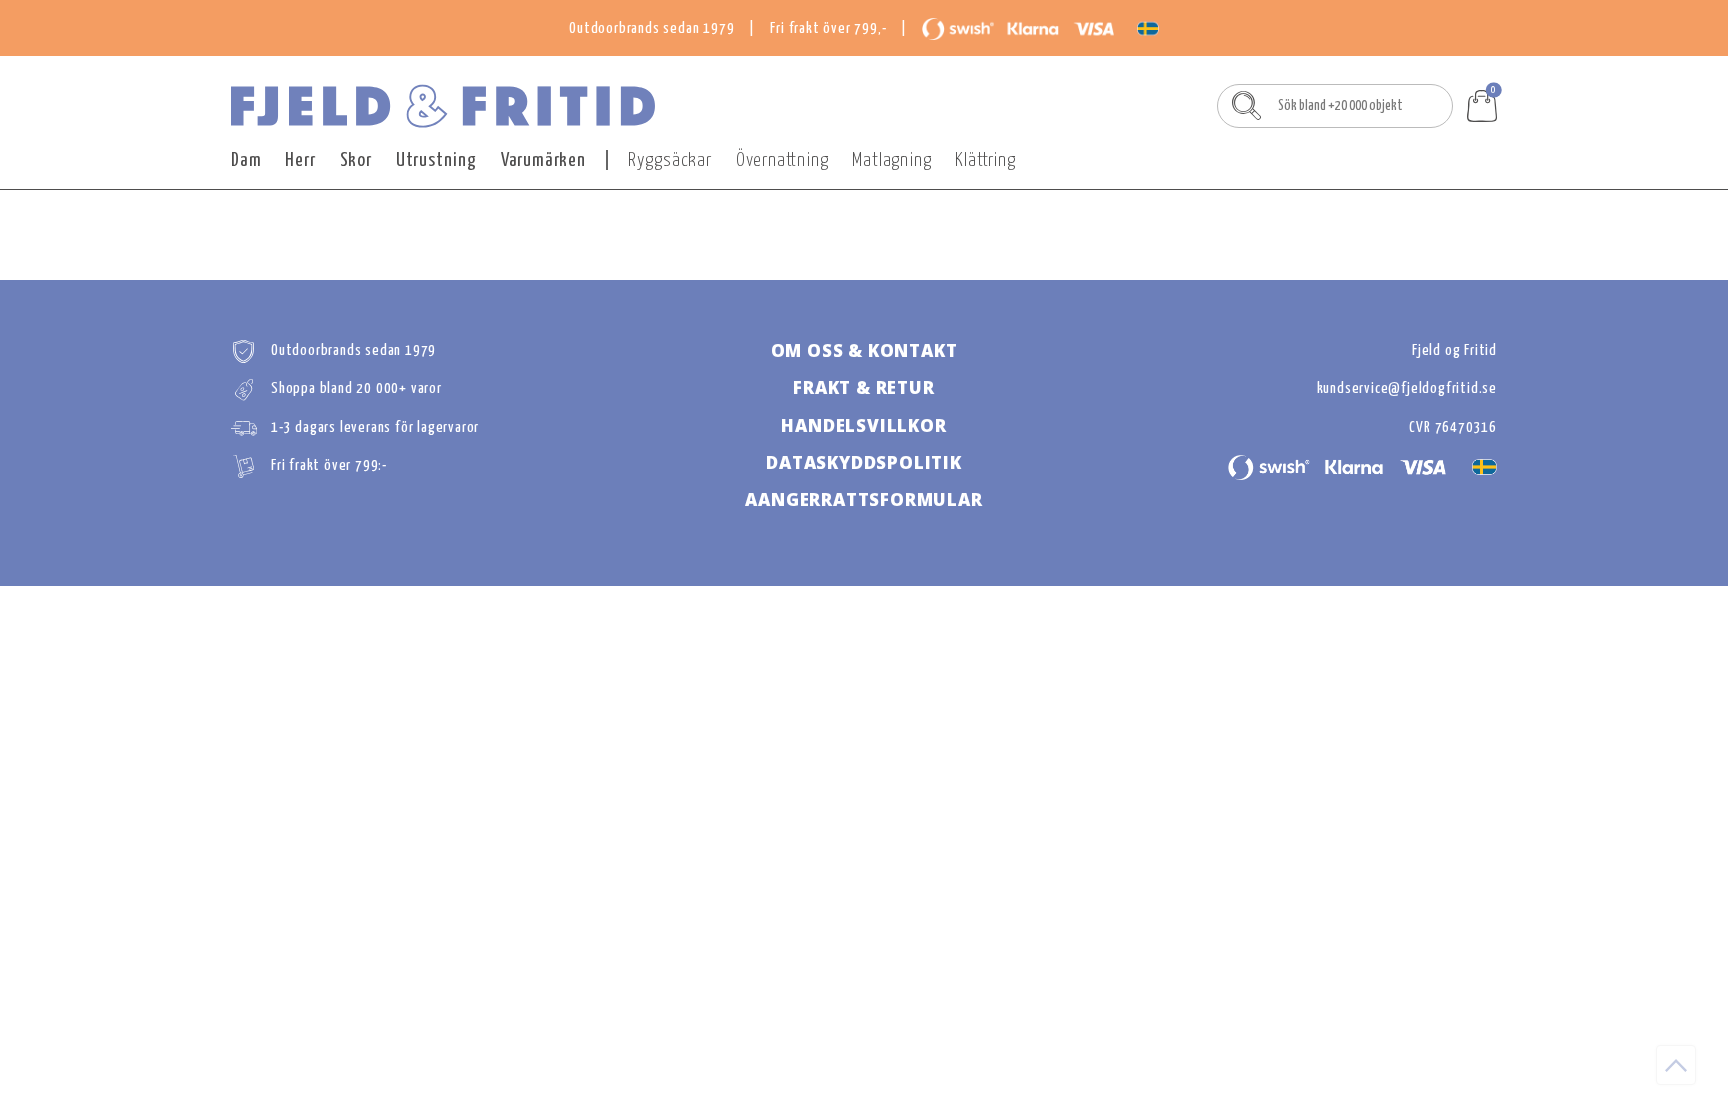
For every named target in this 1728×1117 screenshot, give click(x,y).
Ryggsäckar (670, 160)
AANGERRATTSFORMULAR (863, 499)
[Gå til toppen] (1676, 1065)
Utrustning (436, 160)
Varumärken (543, 160)
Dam (246, 160)
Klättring (985, 160)
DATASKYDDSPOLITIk (864, 462)
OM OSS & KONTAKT (864, 350)
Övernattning (782, 160)
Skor (356, 160)
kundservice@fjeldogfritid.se (1407, 388)
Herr (300, 160)
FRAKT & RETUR (863, 387)
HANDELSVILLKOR (863, 425)
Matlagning (891, 160)
